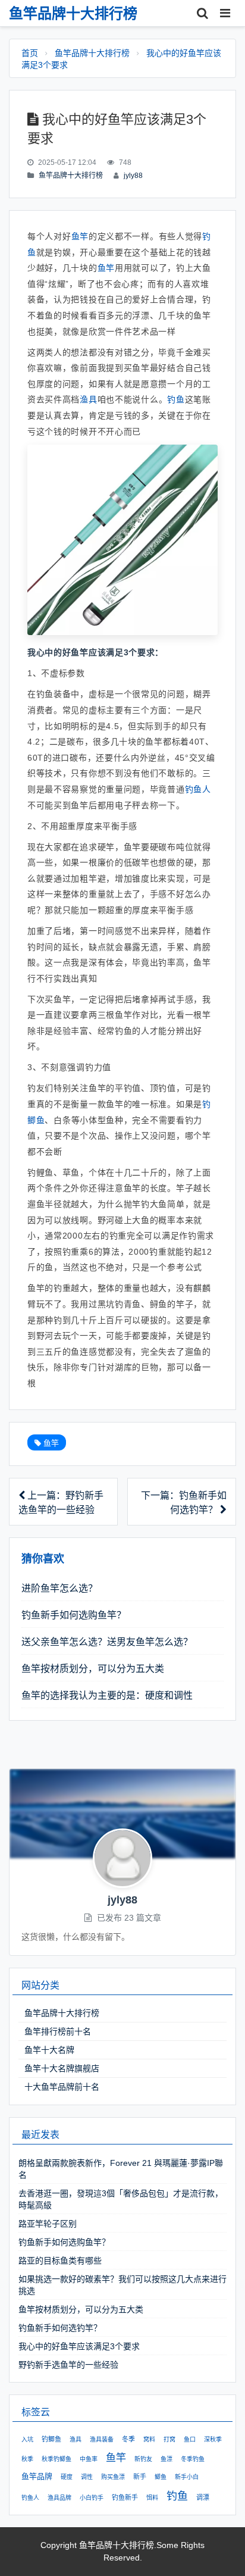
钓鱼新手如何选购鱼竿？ (74, 1615)
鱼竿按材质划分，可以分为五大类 (93, 1669)
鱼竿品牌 (37, 2476)
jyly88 (133, 176)
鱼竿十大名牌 (49, 2050)
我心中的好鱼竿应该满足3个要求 (79, 2346)
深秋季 (213, 2439)
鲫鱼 (161, 2477)
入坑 (27, 2439)
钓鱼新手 (125, 2497)
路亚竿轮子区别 (48, 2224)
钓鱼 (176, 399)
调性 (87, 2477)
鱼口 (190, 2439)
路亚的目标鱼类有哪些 (60, 2261)
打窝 (169, 2439)
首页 (30, 53)
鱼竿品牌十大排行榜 (92, 53)
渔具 (88, 399)
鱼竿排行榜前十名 (58, 2031)
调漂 (203, 2497)
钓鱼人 (198, 789)
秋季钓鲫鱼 (56, 2459)
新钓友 (143, 2459)
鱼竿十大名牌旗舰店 (62, 2068)
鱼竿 (80, 236)
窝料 (149, 2439)
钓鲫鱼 (51, 2439)
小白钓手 (92, 2498)
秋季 (27, 2459)
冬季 (128, 2439)
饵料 (152, 2498)
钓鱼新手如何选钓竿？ (60, 2328)
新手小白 (187, 2477)
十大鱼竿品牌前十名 (62, 2087)
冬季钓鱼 (193, 2459)
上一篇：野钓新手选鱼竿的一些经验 (61, 1503)
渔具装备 (102, 2439)
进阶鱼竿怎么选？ (59, 1588)
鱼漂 (167, 2459)
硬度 (67, 2477)
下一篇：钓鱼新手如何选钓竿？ (184, 1503)
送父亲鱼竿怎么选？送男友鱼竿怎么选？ (107, 1642)
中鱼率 (89, 2459)
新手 (140, 2477)
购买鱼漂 (113, 2477)
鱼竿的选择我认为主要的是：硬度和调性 (107, 1695)
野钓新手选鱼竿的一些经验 (68, 2365)
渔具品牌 (59, 2498)
